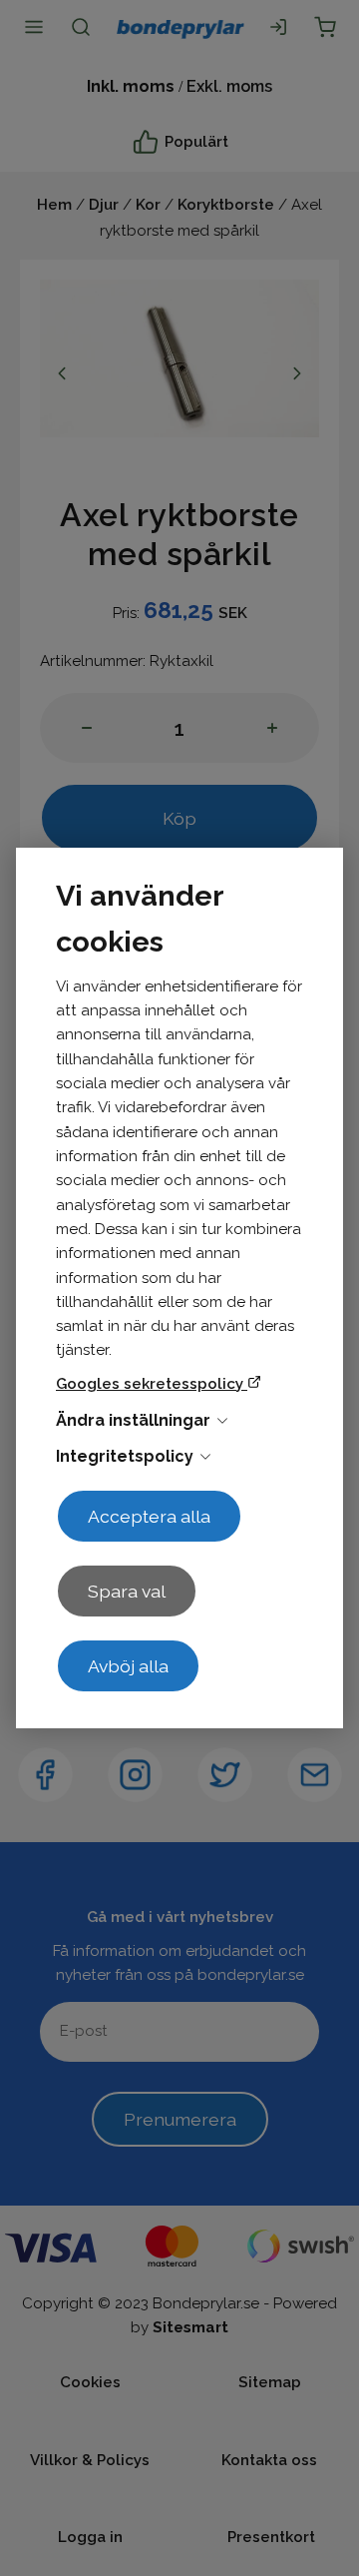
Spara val (127, 1591)
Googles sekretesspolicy (152, 1384)
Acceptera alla (149, 1516)
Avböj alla (128, 1666)
